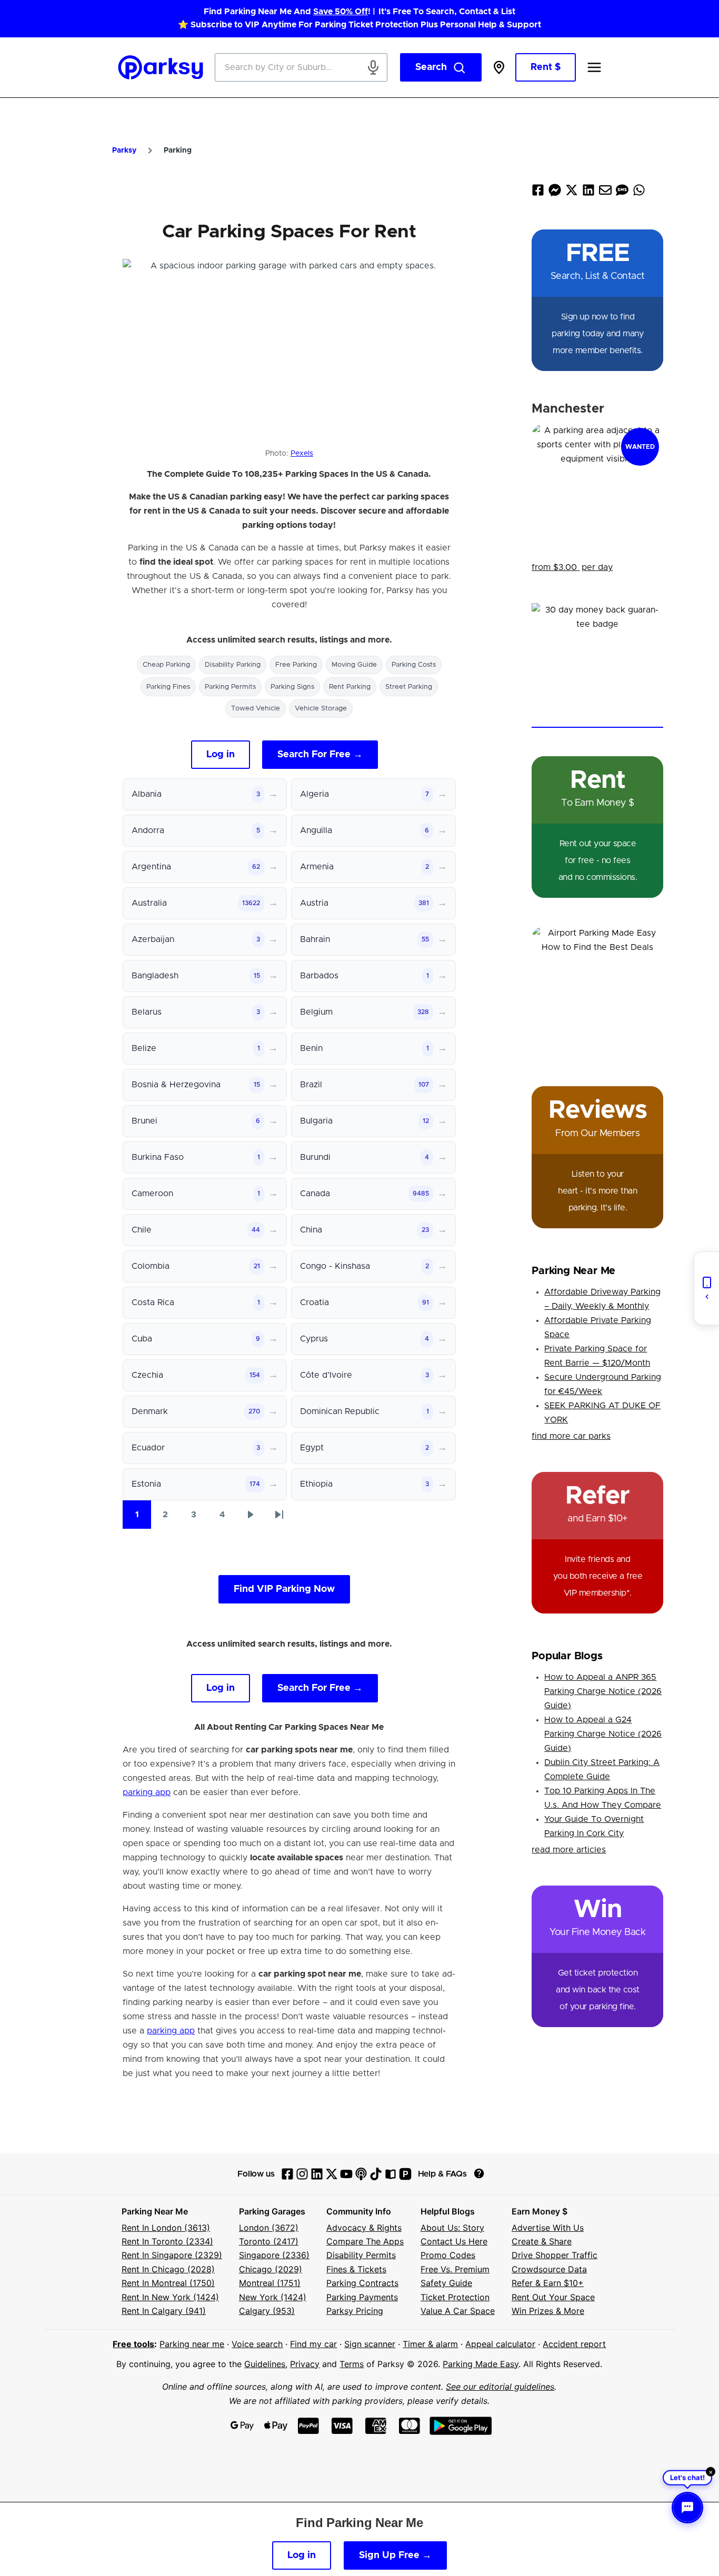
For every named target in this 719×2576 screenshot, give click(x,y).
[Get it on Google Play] (461, 2426)
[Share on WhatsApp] (639, 192)
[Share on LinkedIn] (588, 192)
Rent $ (546, 67)
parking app (147, 1792)
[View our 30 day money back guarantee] (597, 665)
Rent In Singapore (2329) (172, 2255)
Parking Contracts (362, 2283)
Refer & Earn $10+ (548, 2283)
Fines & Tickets (356, 2269)
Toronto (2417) (269, 2241)
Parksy (124, 151)
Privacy (305, 2364)
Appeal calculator (500, 2344)
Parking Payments (362, 2297)
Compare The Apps (365, 2241)
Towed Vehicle (256, 709)
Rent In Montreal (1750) (168, 2283)
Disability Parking (233, 665)
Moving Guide (354, 665)
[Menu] (594, 67)
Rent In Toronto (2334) (167, 2241)
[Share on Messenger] (555, 192)
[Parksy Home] (161, 67)
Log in (221, 755)
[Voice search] (373, 67)
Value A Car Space (458, 2311)
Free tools (133, 2344)
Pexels (302, 454)
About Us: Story (452, 2228)
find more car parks (571, 1436)
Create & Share (542, 2241)
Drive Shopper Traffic (555, 2255)
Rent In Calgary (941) (164, 2311)
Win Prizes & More (548, 2311)
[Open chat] (687, 2508)
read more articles (569, 1850)
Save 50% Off (341, 12)
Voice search (257, 2344)
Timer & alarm (430, 2344)
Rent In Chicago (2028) (168, 2269)
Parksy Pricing (355, 2311)
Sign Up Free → (395, 2555)
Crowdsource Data (549, 2269)
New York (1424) (273, 2297)
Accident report (574, 2344)
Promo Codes (448, 2255)
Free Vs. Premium (455, 2269)
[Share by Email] (605, 192)
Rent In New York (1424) (170, 2297)
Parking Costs (414, 665)
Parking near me (192, 2344)
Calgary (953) (267, 2311)
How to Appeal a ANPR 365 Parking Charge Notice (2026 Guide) (603, 1691)
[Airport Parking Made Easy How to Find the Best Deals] (597, 992)
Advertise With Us (548, 2228)
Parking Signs (292, 687)
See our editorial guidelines (500, 2387)
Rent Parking (350, 687)
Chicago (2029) (271, 2269)
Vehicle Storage (321, 709)
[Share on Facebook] (538, 192)
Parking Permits (230, 687)
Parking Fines (168, 687)
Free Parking (296, 665)
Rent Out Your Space (553, 2297)
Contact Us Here (454, 2241)
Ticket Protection (455, 2297)
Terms (352, 2364)
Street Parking (409, 687)
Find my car (313, 2344)
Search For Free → (320, 755)
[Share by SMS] (622, 192)
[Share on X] (572, 192)
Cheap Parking (166, 665)
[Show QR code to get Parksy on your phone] (706, 1288)
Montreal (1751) (270, 2283)
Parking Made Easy (481, 2364)
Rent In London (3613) (166, 2228)
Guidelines (265, 2364)
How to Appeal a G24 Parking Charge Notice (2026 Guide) (603, 1734)
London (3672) (269, 2228)
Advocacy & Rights (364, 2228)
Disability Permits (361, 2255)
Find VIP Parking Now (284, 1589)
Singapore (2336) (274, 2255)
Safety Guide (446, 2283)
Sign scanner (370, 2344)
